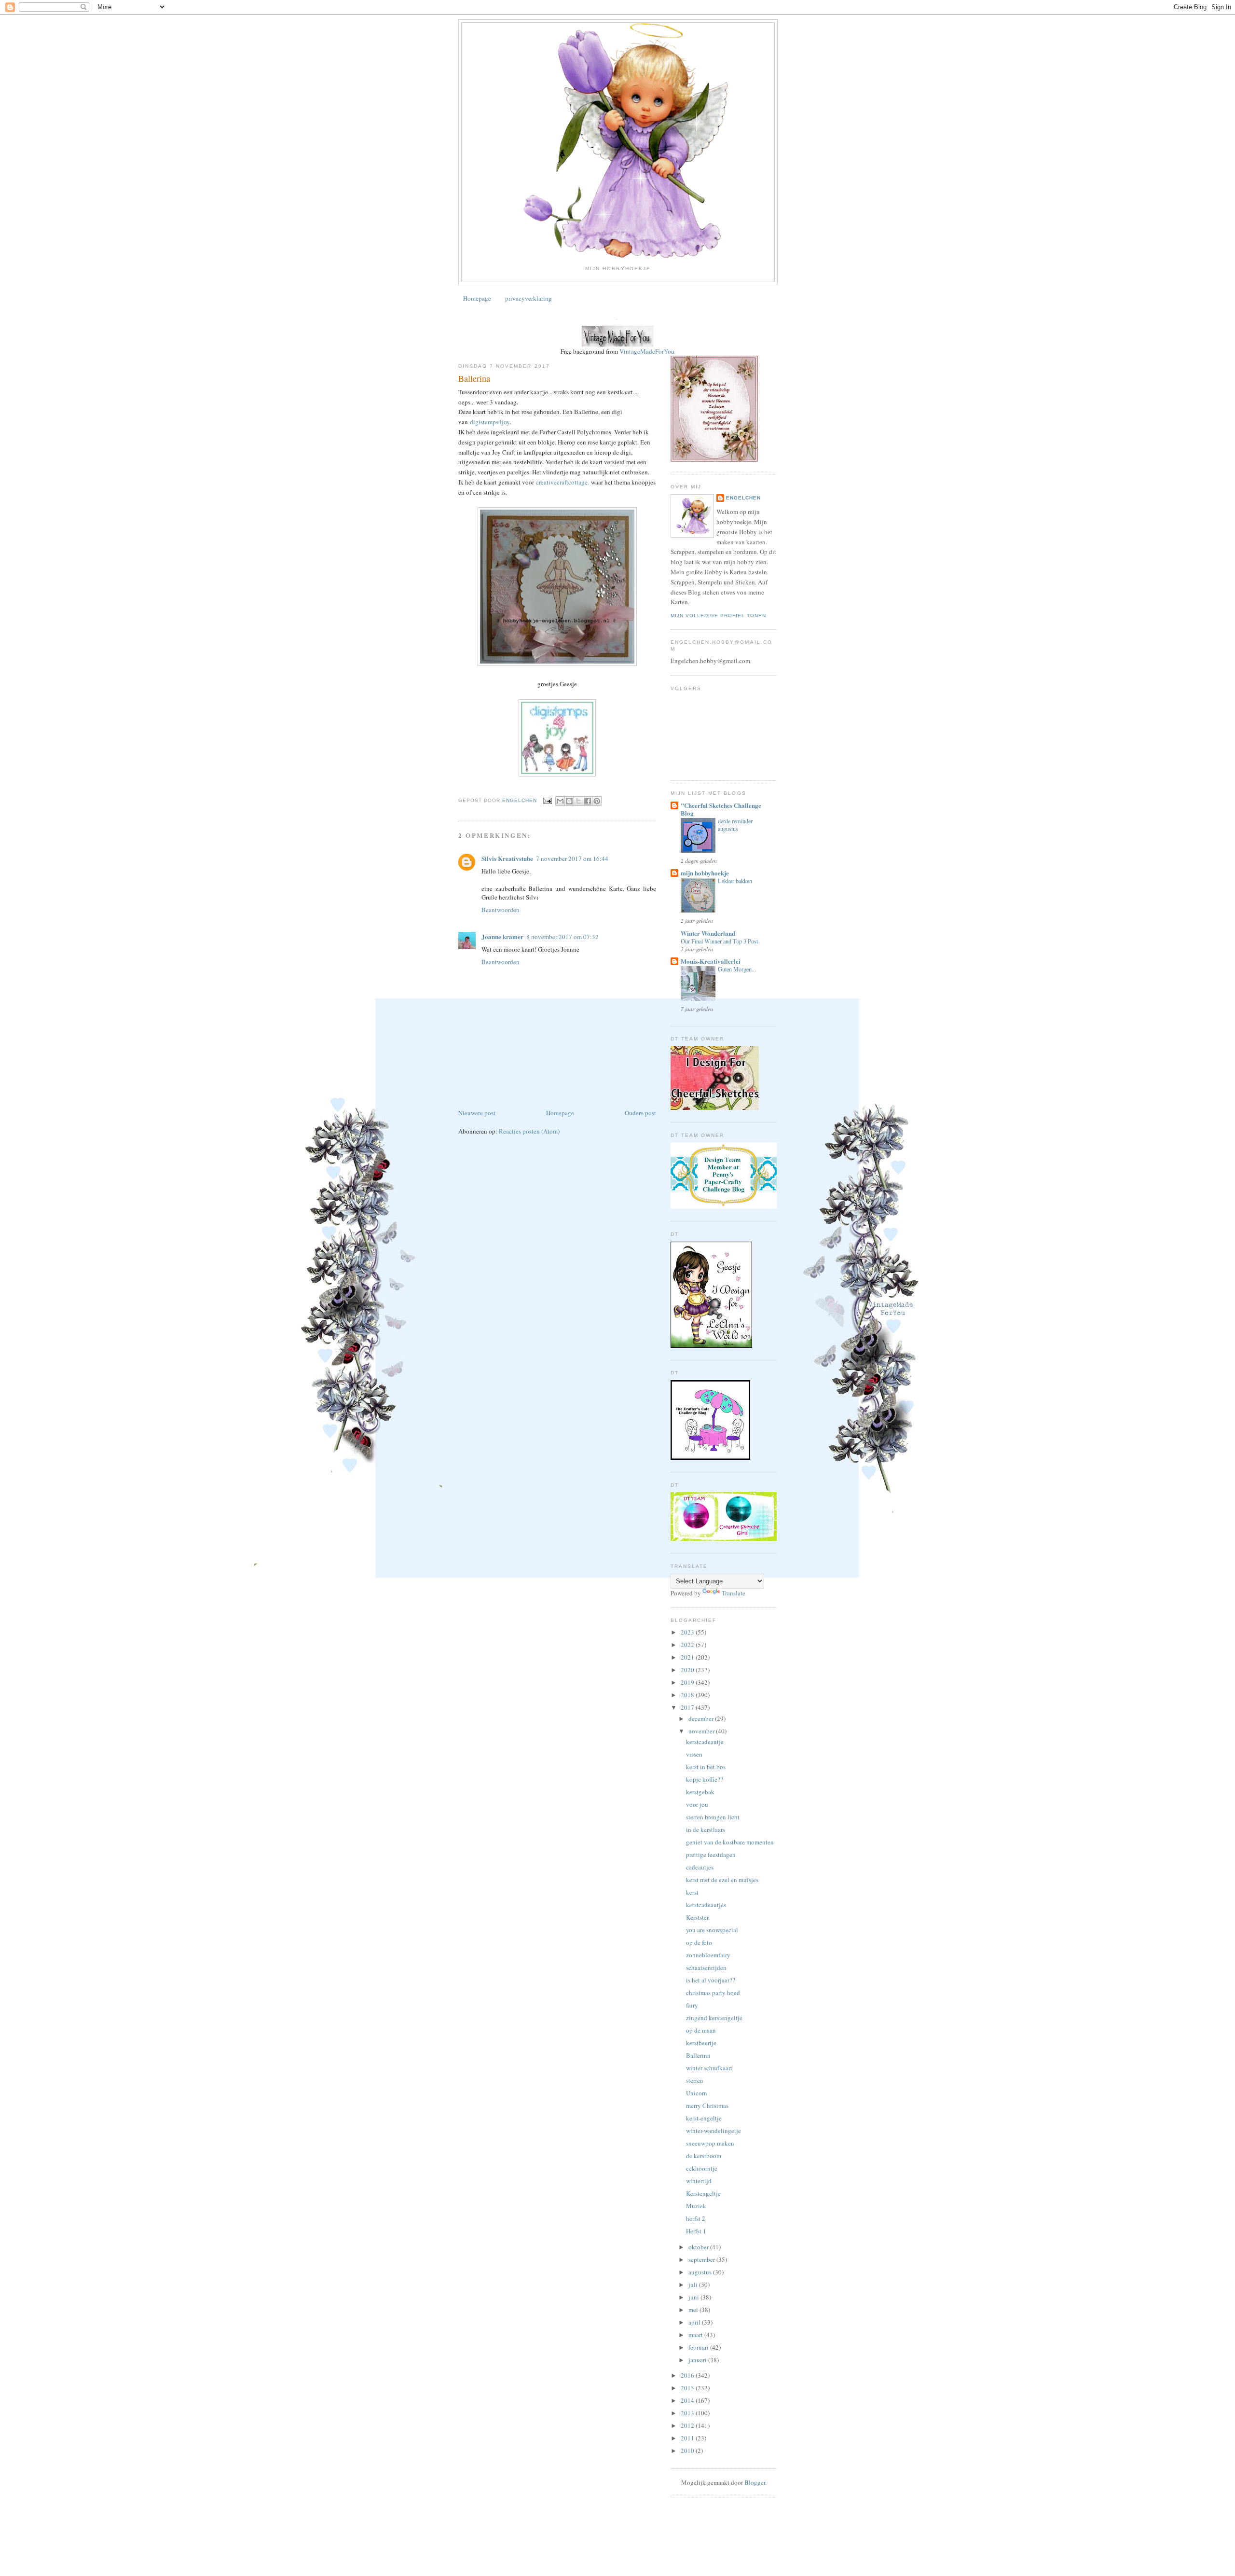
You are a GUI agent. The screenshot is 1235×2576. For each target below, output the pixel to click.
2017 (688, 1707)
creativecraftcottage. (563, 482)
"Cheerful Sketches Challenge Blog (721, 809)
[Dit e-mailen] (560, 801)
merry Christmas (707, 2105)
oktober (699, 2247)
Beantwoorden (501, 910)
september (702, 2259)
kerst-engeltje (704, 2118)
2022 (688, 1645)
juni (694, 2297)
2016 (688, 2375)
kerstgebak (700, 1792)
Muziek (696, 2206)
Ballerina (698, 2055)
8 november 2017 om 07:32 (563, 937)
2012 (688, 2425)
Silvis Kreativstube (507, 858)
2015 (688, 2388)
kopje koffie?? (705, 1779)
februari (699, 2347)
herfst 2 (696, 2218)
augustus (701, 2272)
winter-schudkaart (709, 2068)
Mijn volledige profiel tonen (718, 616)
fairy (692, 2005)
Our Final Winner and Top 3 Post (719, 941)
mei (694, 2310)
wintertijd (699, 2181)
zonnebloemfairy (708, 1955)
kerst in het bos (706, 1767)
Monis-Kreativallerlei (711, 961)
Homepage (477, 298)
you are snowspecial (712, 1930)
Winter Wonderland (708, 933)
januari (698, 2360)
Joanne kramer (502, 936)
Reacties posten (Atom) (529, 1131)
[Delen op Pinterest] (597, 801)
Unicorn (697, 2093)
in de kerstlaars (706, 1829)
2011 (688, 2438)
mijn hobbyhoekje (705, 873)
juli (694, 2285)
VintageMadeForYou (646, 351)
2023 (688, 1632)
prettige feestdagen (711, 1855)
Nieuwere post (477, 1113)
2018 (688, 1695)
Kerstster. (698, 1917)
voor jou (697, 1804)
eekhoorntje (702, 2168)
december (702, 1718)
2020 (688, 1670)
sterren (695, 2080)
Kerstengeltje (703, 2193)
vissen (694, 1754)
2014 (688, 2400)
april (695, 2322)
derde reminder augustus (735, 825)
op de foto (699, 1942)
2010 (688, 2451)
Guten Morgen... (737, 969)
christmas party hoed (713, 1993)
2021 (688, 1657)
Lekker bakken (735, 881)
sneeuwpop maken (710, 2143)
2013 (688, 2413)
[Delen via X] (578, 801)
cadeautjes (700, 1867)
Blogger (755, 2482)
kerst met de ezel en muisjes (722, 1880)
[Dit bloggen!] (569, 801)
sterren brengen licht (713, 1817)
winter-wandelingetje (714, 2131)
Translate (734, 1593)
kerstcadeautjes (706, 1905)
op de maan (701, 2030)
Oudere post (640, 1113)
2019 (688, 1682)
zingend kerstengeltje (714, 2018)
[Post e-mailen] (547, 800)
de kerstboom (704, 2156)
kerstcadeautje (705, 1742)
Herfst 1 (696, 2231)
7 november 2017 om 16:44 (572, 859)
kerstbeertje (701, 2043)
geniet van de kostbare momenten (730, 1842)
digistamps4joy (490, 422)
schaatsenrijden (706, 1967)
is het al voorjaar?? (711, 1980)
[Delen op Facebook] (588, 801)
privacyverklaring (528, 298)
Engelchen (743, 498)
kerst (692, 1892)
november (702, 1731)
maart (696, 2335)
